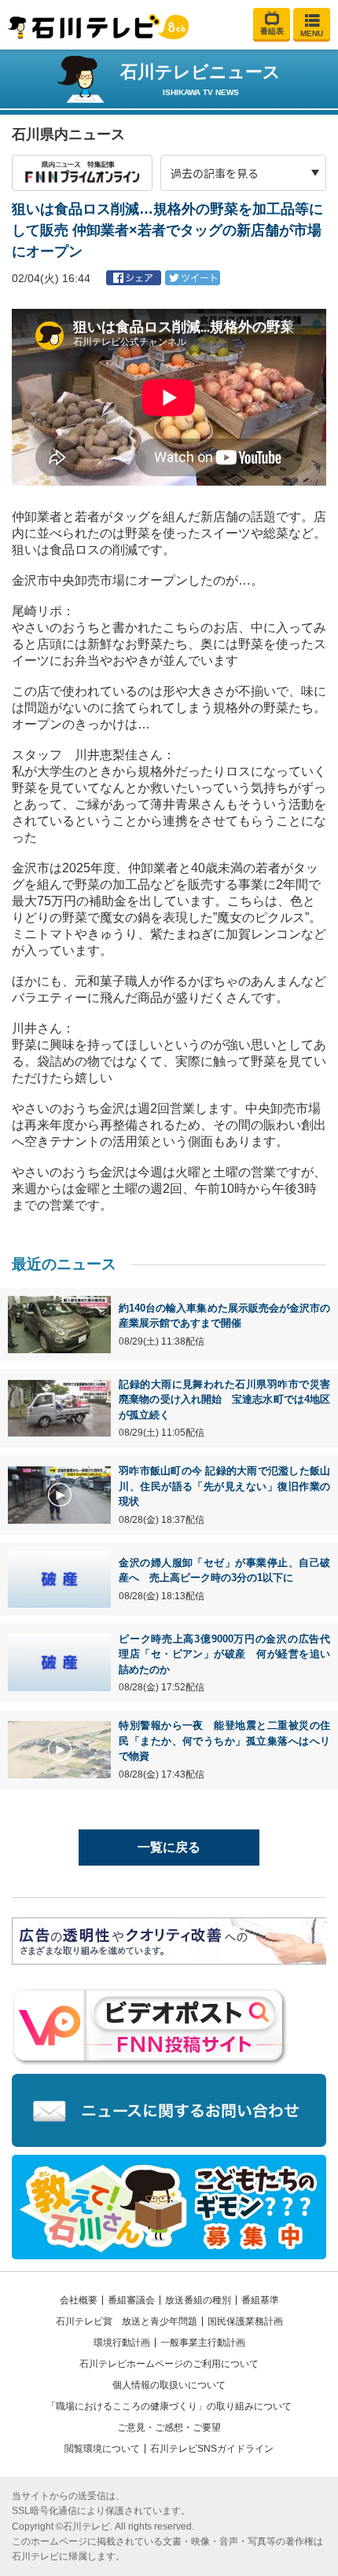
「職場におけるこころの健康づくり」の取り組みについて (169, 2406)
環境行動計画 (122, 2343)
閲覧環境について (102, 2449)
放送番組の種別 (198, 2300)
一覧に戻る (169, 1847)
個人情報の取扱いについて (169, 2385)
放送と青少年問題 (160, 2321)
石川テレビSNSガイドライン (212, 2449)
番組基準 (260, 2300)
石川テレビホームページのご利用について (169, 2364)
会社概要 (79, 2300)
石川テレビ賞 (84, 2321)
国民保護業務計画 (245, 2321)
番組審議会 (131, 2300)
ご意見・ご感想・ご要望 (169, 2427)
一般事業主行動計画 (203, 2343)
